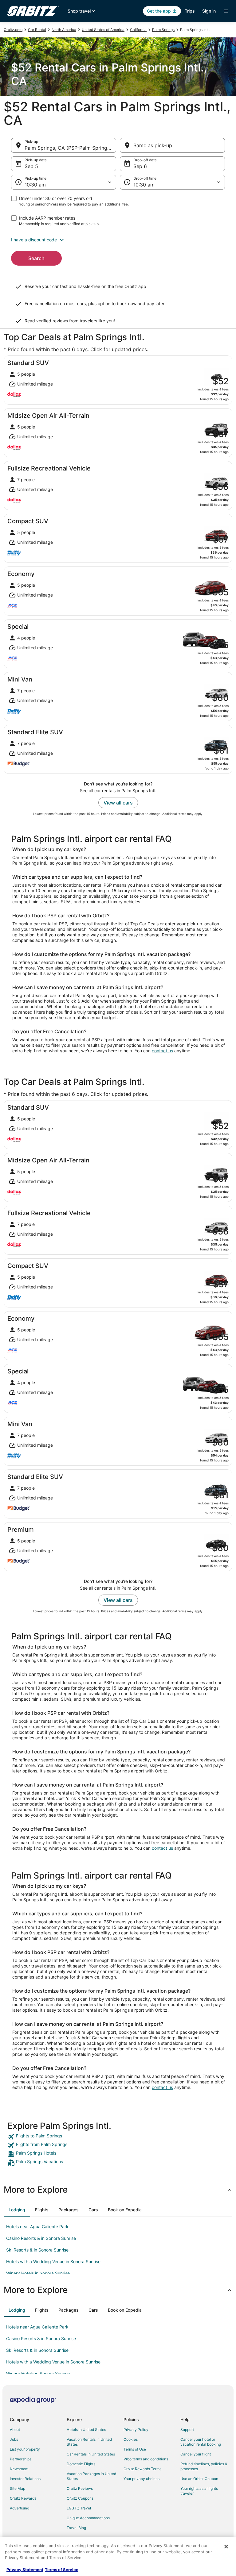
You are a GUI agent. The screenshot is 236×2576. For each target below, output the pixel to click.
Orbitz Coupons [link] (80, 2498)
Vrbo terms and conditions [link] (146, 2459)
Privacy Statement (25, 2570)
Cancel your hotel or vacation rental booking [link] (201, 2442)
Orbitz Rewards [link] (23, 2498)
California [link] (138, 30)
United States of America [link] (103, 30)
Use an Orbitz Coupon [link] (199, 2479)
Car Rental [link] (37, 30)
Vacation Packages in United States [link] (91, 2476)
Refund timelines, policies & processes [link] (204, 2466)
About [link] (15, 2430)
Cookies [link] (131, 2439)
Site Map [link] (18, 2488)
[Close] (226, 2547)
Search (36, 258)
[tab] (17, 2210)
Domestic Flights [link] (81, 2464)
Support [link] (187, 2430)
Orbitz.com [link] (13, 30)
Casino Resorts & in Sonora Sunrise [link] (41, 2238)
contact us (162, 1051)
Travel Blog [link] (76, 2528)
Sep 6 (140, 166)
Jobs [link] (14, 2439)
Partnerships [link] (21, 2459)
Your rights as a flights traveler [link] (199, 2491)
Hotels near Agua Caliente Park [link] (37, 2227)
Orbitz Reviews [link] (80, 2488)
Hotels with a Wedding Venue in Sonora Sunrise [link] (53, 2261)
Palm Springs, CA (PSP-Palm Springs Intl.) (70, 148)
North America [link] (64, 30)
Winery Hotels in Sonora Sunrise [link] (38, 2273)
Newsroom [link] (19, 2469)
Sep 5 (31, 166)
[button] (118, 240)
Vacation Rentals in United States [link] (89, 2442)
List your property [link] (25, 2449)
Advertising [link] (20, 2508)
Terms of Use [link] (135, 2449)
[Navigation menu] (226, 11)
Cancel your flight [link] (196, 2454)
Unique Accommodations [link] (88, 2518)
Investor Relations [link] (25, 2479)
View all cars (118, 803)
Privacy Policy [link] (136, 2430)
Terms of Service (62, 2570)
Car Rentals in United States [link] (91, 2454)
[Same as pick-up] (172, 145)
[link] (118, 2137)
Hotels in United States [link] (86, 2430)
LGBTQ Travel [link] (79, 2508)
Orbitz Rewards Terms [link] (142, 2469)
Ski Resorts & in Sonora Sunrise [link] (37, 2250)
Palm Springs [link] (163, 30)
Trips (190, 11)
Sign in (209, 11)
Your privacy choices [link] (142, 2479)
